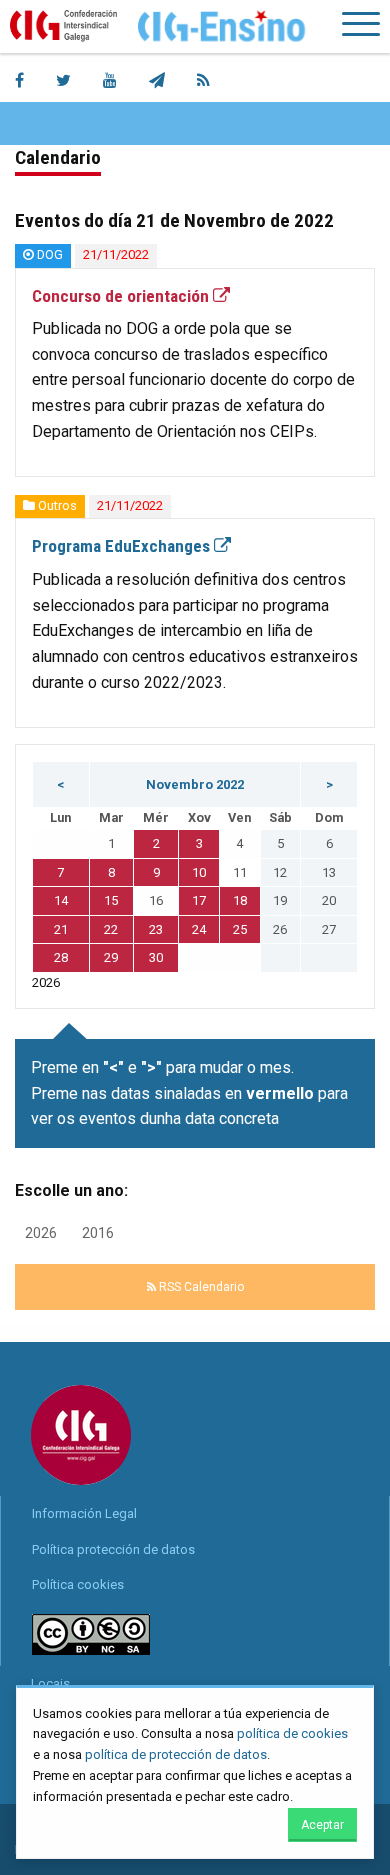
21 (61, 929)
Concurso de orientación (122, 296)
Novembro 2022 (195, 784)
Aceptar (322, 1825)
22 (111, 929)
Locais (50, 1683)
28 (61, 957)
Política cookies (78, 1584)
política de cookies (292, 1733)
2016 (98, 1233)
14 (61, 900)
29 (111, 957)
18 (240, 900)
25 (240, 929)
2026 (41, 1233)
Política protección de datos (113, 1549)
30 (156, 957)
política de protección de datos (176, 1754)
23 (156, 929)
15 (111, 900)
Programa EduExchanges (123, 546)
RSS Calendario (200, 1287)
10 (199, 872)
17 (199, 900)
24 (199, 929)
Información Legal (84, 1513)
